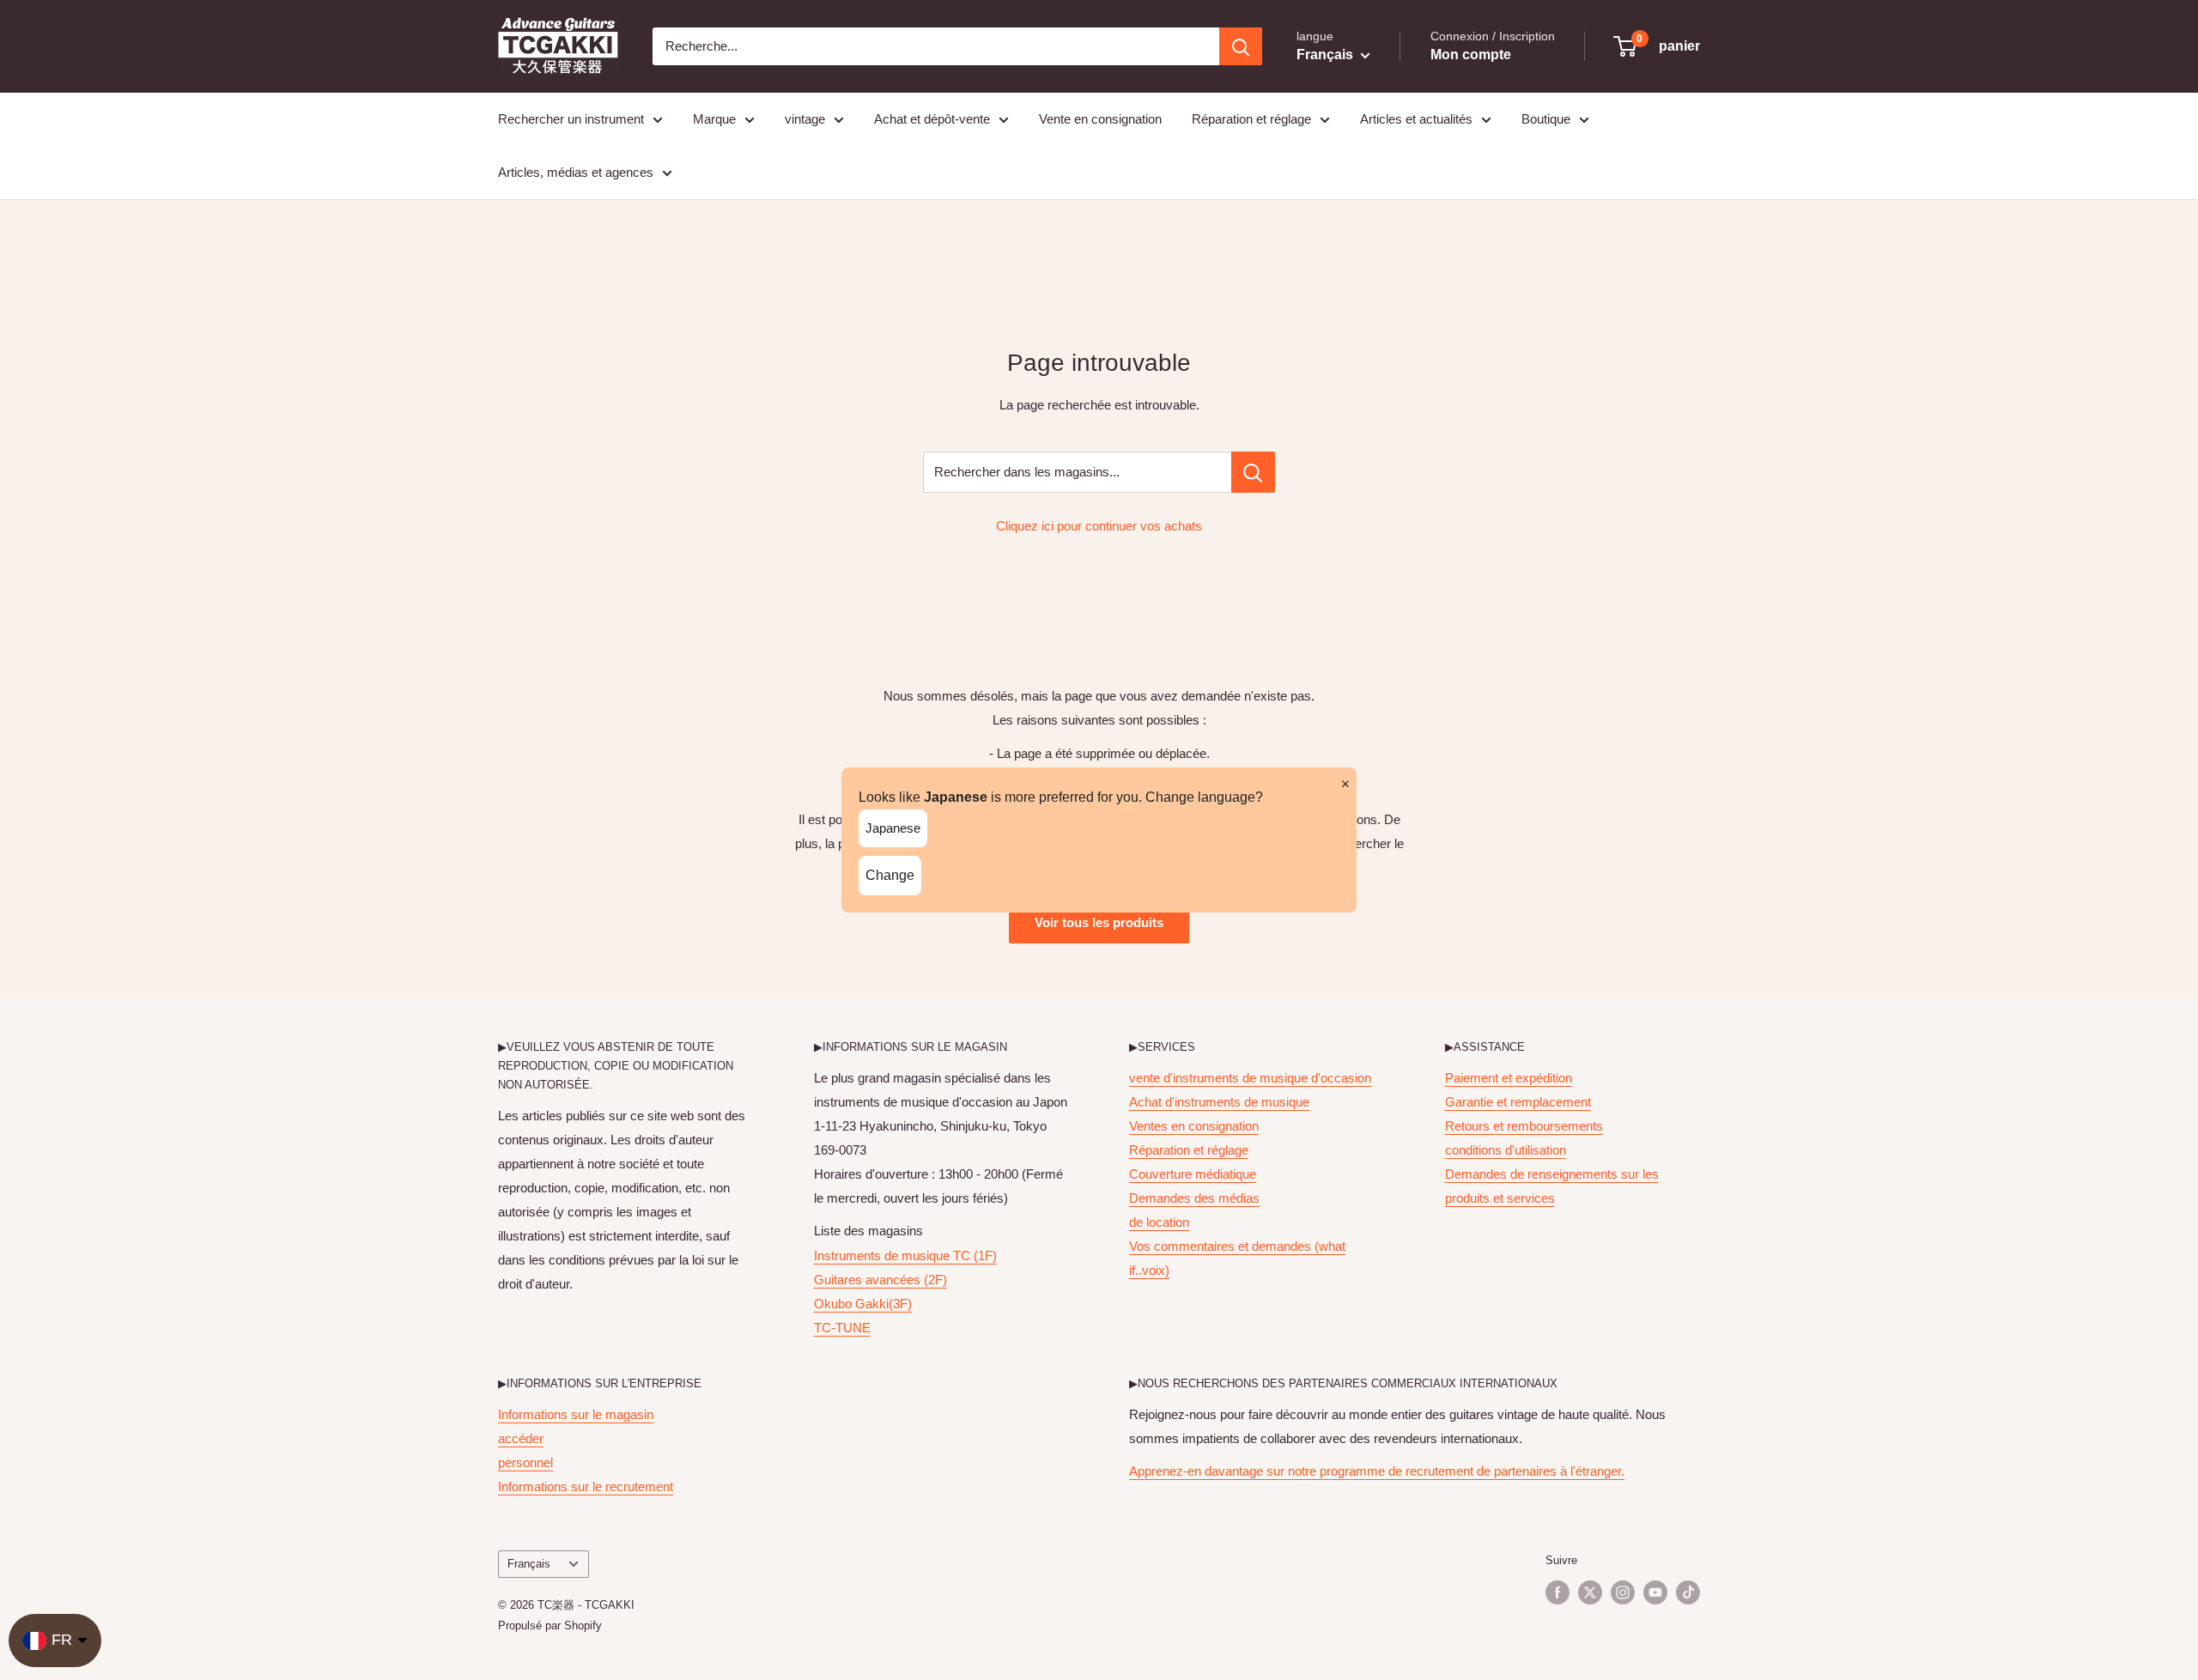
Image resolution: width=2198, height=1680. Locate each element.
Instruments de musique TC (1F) (905, 1255)
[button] (1658, 46)
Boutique (1546, 119)
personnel (525, 1462)
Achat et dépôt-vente (932, 119)
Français (529, 1564)
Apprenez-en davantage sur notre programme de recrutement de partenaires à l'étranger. (1377, 1471)
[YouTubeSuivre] (1655, 1592)
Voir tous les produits (1099, 922)
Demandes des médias (1194, 1198)
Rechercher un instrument (571, 119)
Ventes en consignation (1194, 1126)
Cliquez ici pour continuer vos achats (1099, 526)
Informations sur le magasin (576, 1414)
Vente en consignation (1100, 119)
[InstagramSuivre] (1623, 1592)
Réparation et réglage (1251, 119)
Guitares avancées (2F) (880, 1280)
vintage (805, 119)
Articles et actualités (1416, 119)
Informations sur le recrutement (586, 1486)
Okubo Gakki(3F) (863, 1304)
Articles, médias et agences (576, 172)
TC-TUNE (842, 1328)
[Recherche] (1241, 46)
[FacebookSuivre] (1557, 1592)
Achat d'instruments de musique (1219, 1102)
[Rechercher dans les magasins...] (1253, 472)
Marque (714, 119)
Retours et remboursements (1524, 1126)
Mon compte (1471, 55)
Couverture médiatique (1193, 1174)
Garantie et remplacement (1518, 1102)
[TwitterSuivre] (1590, 1592)
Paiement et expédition (1509, 1078)
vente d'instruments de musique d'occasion (1250, 1078)
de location (1159, 1222)
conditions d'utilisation (1506, 1150)
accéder (521, 1438)
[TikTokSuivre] (1688, 1592)
